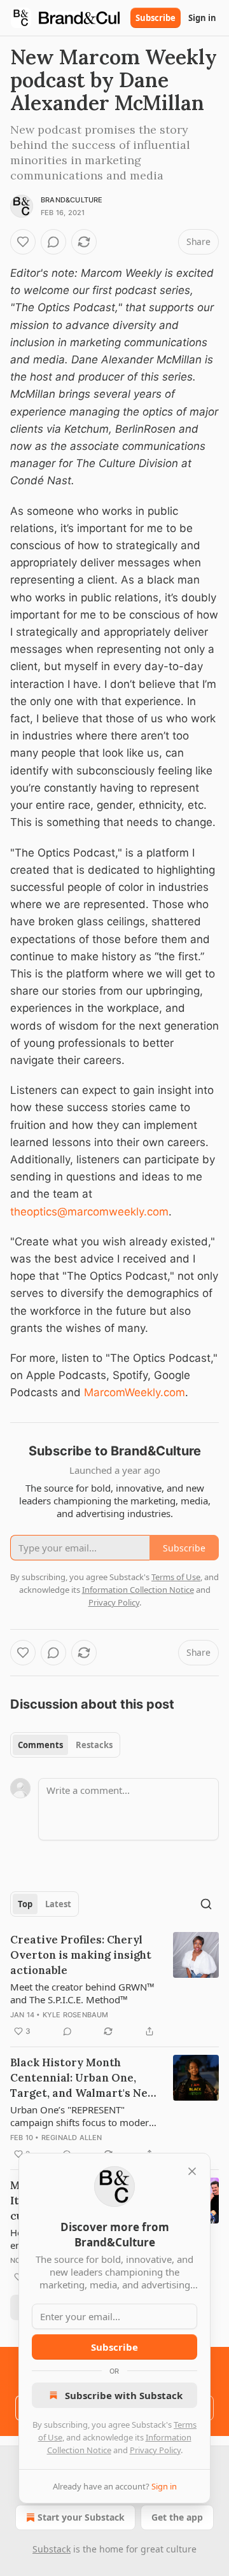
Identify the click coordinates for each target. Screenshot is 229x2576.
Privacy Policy (155, 2450)
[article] (114, 1985)
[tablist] (65, 1745)
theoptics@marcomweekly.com (89, 1212)
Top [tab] (25, 1904)
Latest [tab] (58, 1904)
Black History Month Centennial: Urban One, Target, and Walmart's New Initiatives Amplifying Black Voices (84, 2078)
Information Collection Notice (138, 1590)
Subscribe (156, 18)
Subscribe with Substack (124, 2395)
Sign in (202, 18)
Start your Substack (81, 2517)
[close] (192, 2171)
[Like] (23, 242)
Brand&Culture (72, 200)
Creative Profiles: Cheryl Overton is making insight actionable (81, 1955)
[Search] (206, 1904)
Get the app (177, 2517)
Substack (52, 2549)
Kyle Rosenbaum (76, 2015)
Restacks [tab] (94, 1745)
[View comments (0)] (53, 242)
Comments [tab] (40, 1745)
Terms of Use (176, 1577)
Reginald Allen (72, 2138)
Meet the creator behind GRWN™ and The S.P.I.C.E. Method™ (82, 1993)
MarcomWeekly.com (135, 1392)
